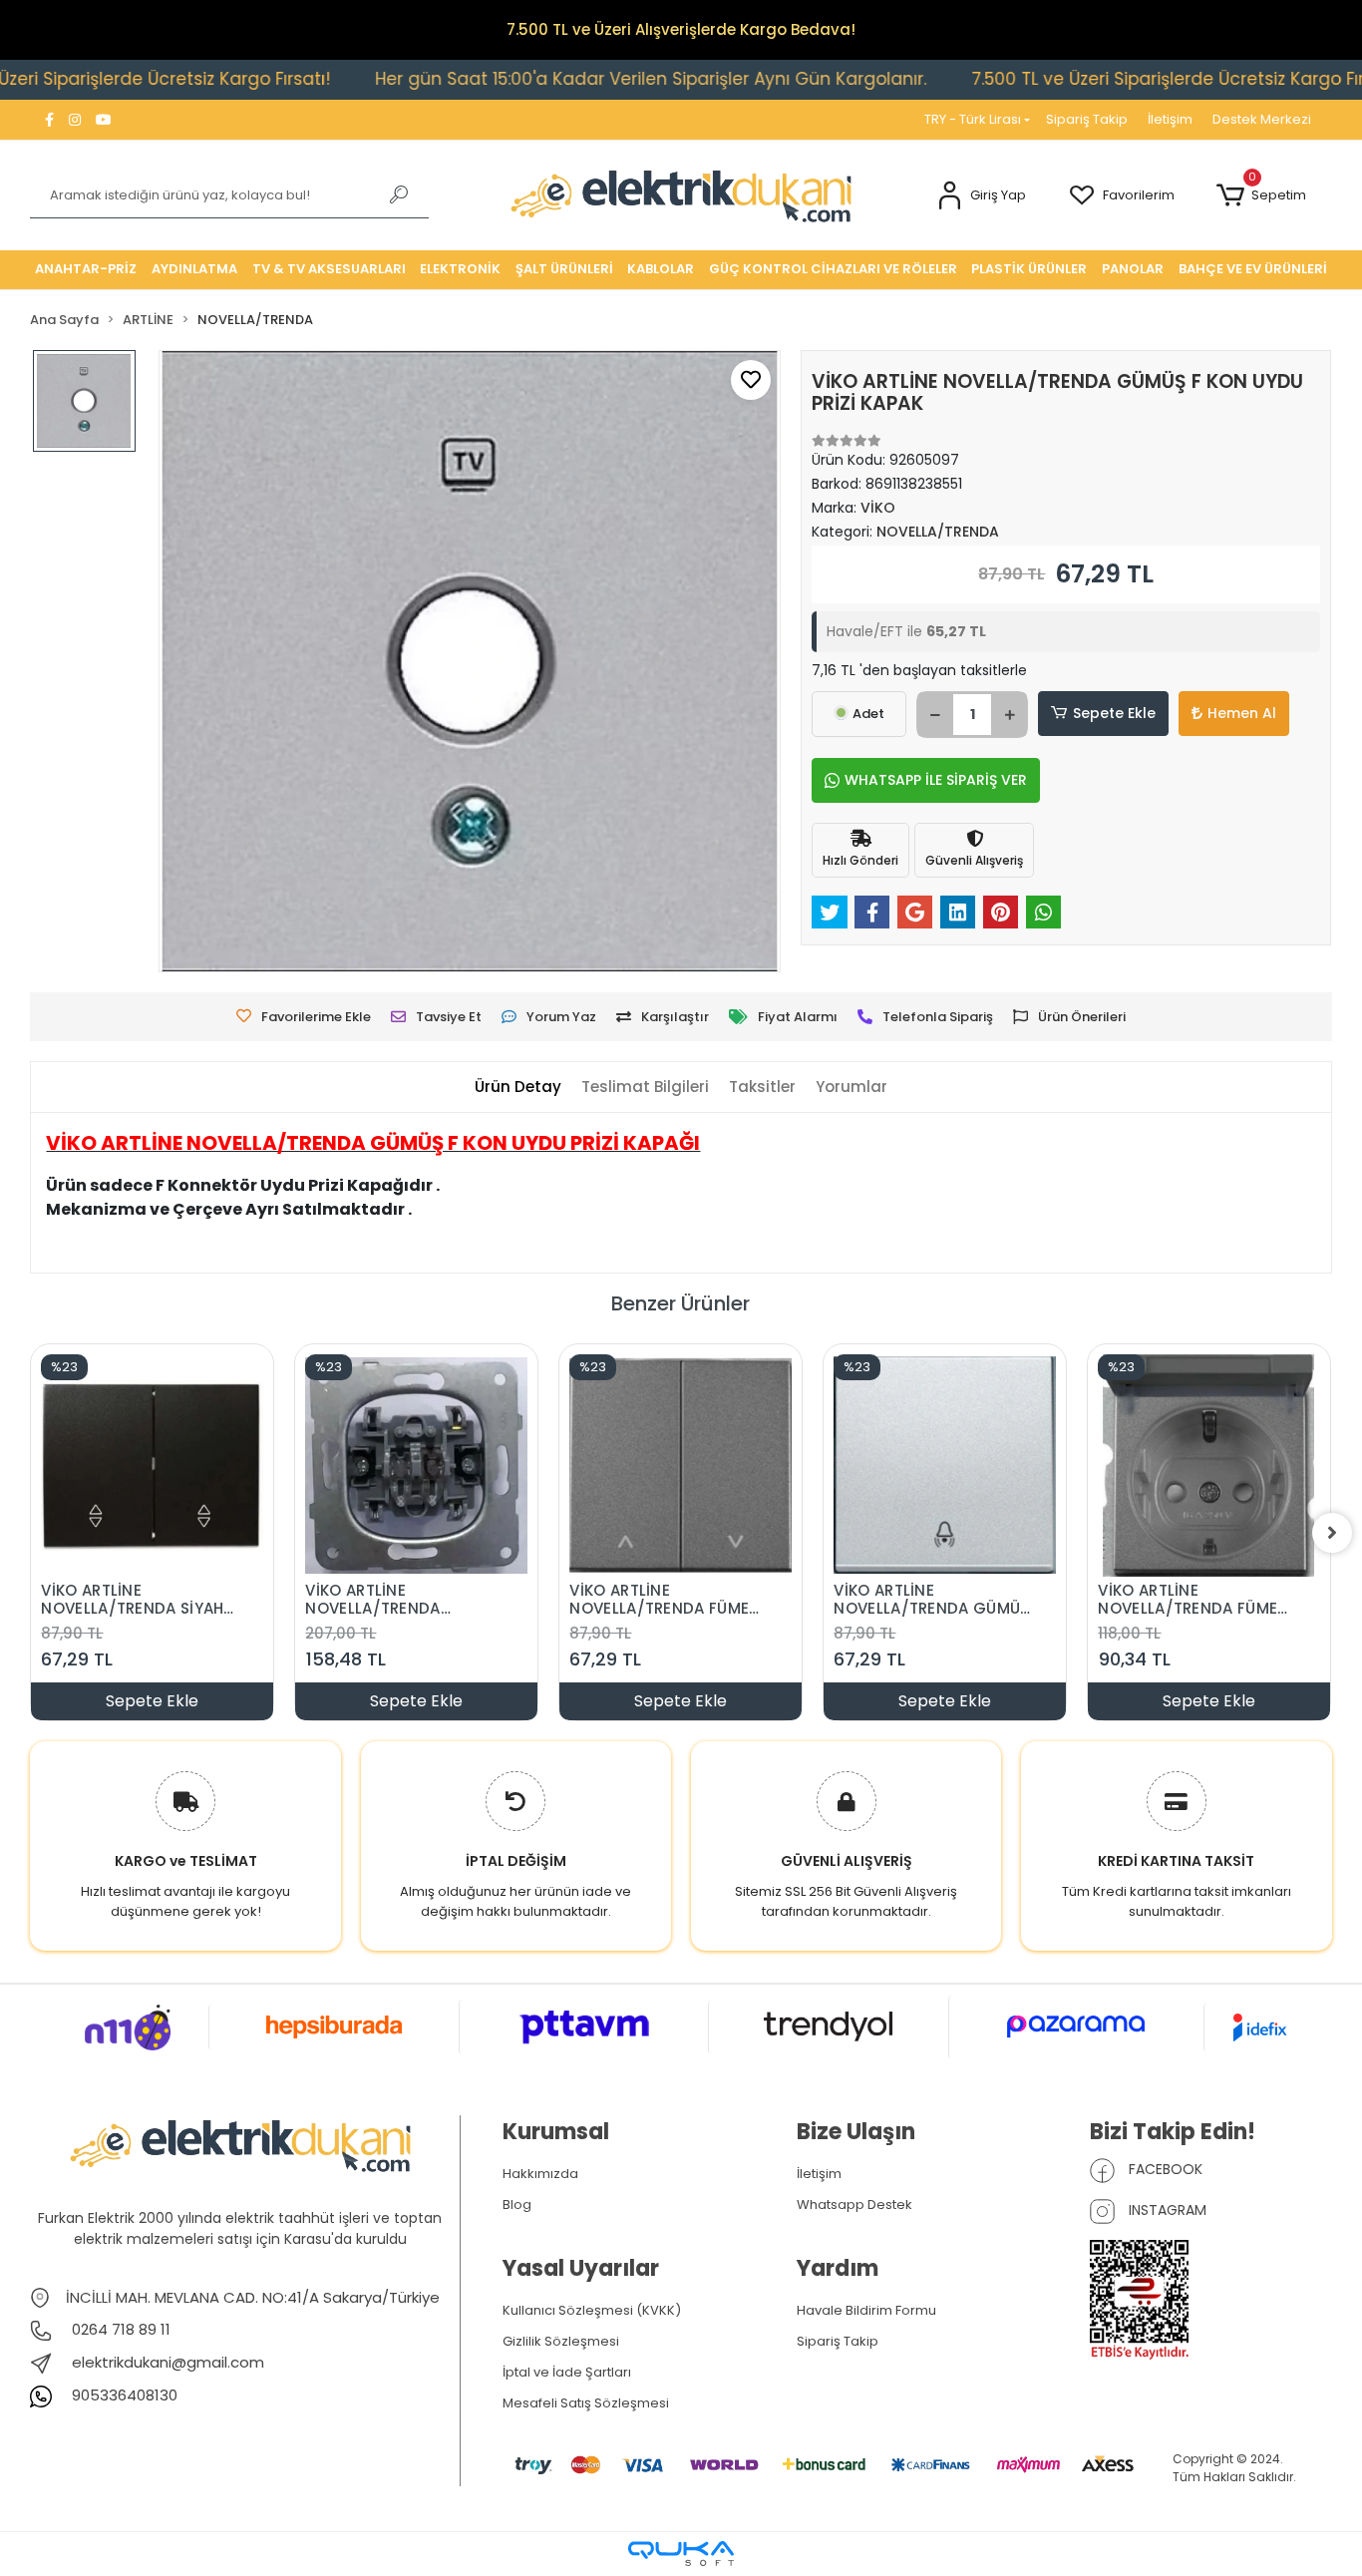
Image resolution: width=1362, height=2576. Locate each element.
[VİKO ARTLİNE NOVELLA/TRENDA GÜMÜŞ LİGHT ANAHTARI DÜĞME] (945, 1466)
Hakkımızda (540, 2174)
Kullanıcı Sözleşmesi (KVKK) (592, 2310)
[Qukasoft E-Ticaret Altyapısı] (681, 2554)
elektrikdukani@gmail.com (168, 2362)
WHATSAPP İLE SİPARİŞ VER (936, 780)
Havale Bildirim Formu (866, 2310)
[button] (982, 196)
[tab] (518, 1088)
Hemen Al (1242, 713)
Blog (517, 2205)
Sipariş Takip (1087, 119)
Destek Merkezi (1262, 119)
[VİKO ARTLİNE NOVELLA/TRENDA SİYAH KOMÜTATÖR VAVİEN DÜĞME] (152, 1466)
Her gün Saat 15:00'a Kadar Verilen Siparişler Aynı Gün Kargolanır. (569, 79)
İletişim (1170, 119)
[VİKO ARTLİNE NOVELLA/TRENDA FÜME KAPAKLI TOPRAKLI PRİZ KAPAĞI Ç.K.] (1209, 1466)
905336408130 (123, 2395)
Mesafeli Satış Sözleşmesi (586, 2403)
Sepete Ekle (1114, 713)
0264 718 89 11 (119, 2329)
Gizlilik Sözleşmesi (561, 2341)
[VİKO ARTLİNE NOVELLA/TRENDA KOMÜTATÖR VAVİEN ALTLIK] (416, 1466)
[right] (1332, 1533)
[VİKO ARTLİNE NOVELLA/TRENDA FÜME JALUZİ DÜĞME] (681, 1466)
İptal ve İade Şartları (567, 2372)
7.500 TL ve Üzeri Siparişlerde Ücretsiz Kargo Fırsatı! (1104, 79)
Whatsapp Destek (854, 2205)
